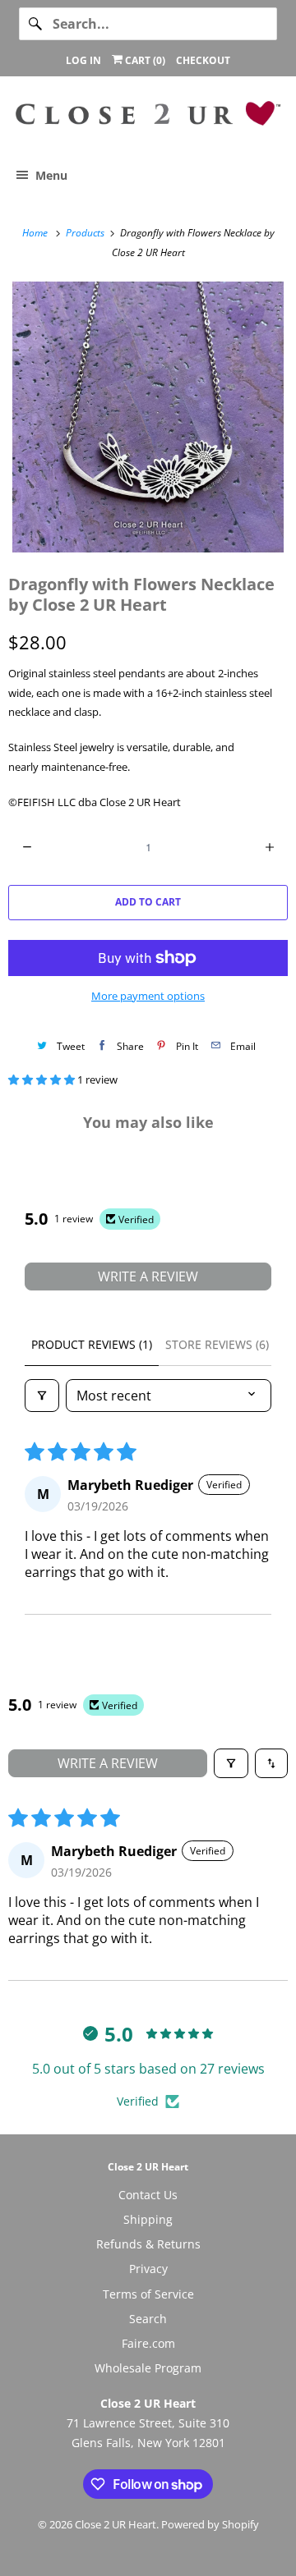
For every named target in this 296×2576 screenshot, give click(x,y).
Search (148, 2319)
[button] (43, 1079)
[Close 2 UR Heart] (148, 120)
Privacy (148, 2269)
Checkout (203, 60)
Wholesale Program (148, 2368)
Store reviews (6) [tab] (217, 1344)
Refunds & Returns (148, 2244)
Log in (83, 60)
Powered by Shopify (210, 2524)
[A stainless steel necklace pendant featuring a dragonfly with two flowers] (148, 417)
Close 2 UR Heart (116, 2524)
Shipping (148, 2219)
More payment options (148, 996)
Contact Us (148, 2195)
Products (86, 233)
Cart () (144, 60)
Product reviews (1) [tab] (92, 1344)
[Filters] (42, 1396)
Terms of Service (148, 2294)
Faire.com (148, 2343)
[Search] (35, 24)
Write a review (148, 1277)
